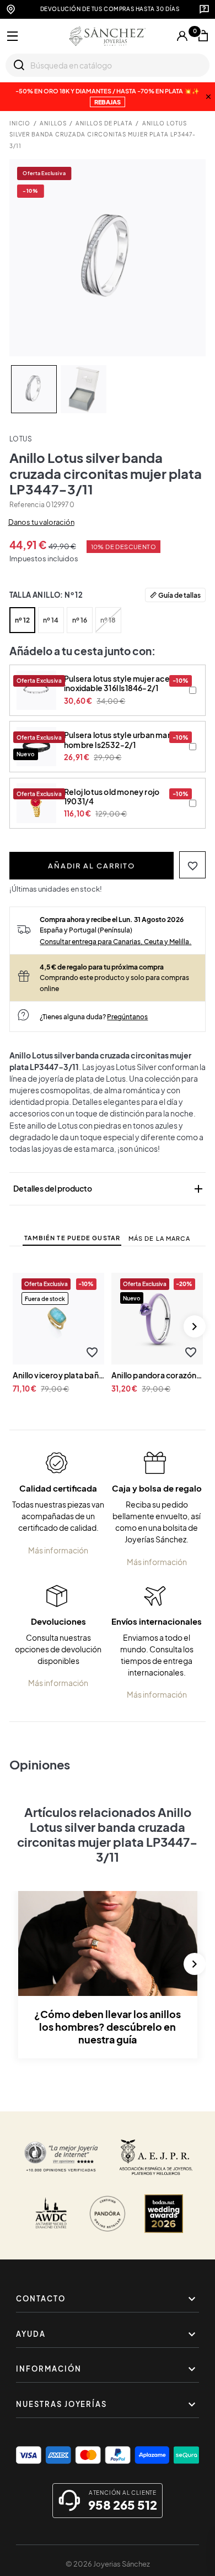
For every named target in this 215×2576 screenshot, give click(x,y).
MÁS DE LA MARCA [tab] (160, 1238)
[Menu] (13, 36)
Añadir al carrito (92, 866)
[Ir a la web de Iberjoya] (156, 2157)
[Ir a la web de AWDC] (51, 2214)
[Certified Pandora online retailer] (108, 2214)
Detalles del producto (109, 1189)
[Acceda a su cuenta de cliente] (182, 36)
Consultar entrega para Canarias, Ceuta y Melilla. (115, 941)
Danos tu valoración (41, 522)
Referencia (27, 505)
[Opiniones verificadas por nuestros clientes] (61, 2157)
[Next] (195, 1326)
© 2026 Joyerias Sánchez (108, 2564)
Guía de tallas (179, 595)
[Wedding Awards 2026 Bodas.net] (164, 2214)
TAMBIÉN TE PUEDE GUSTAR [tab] (72, 1238)
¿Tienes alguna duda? (94, 1016)
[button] (193, 865)
